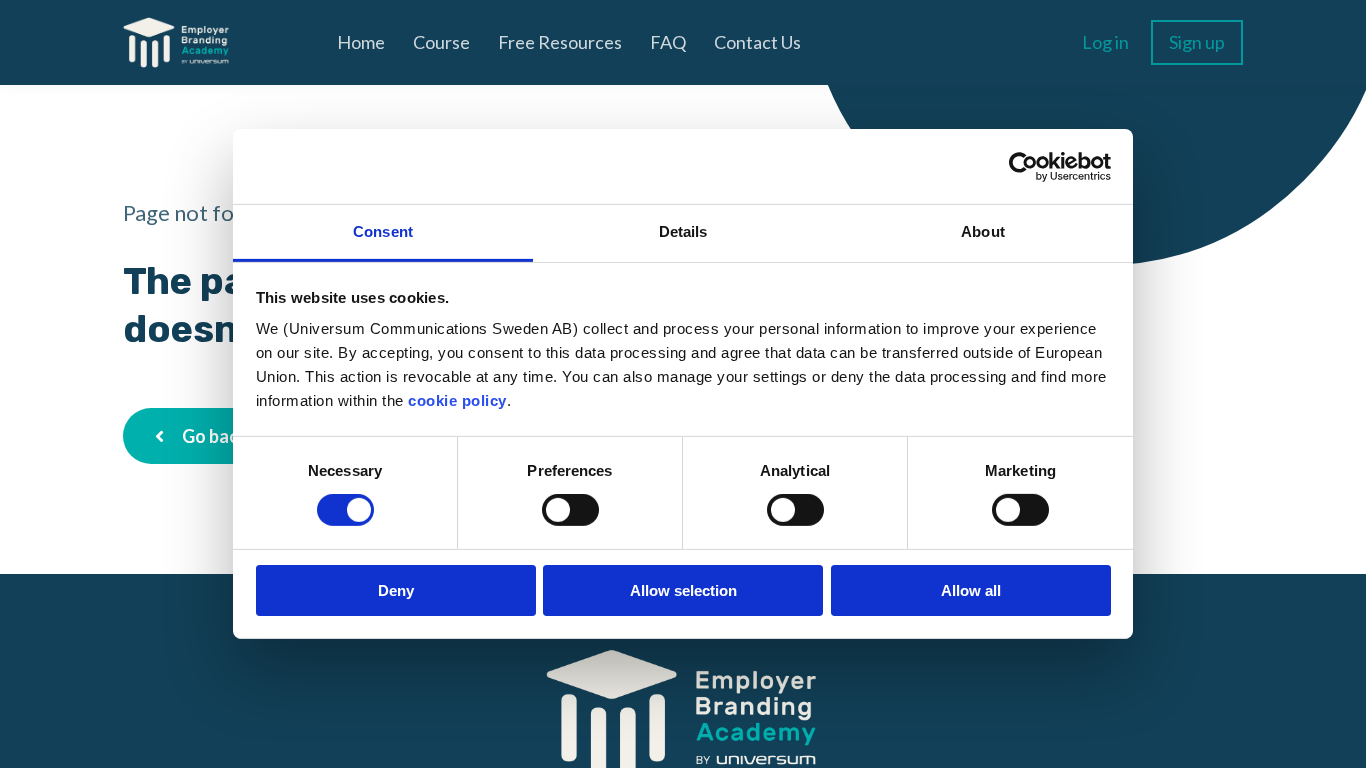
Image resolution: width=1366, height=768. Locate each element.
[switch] (570, 510)
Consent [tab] (383, 231)
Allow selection (683, 590)
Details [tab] (683, 231)
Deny (396, 590)
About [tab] (983, 231)
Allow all (971, 590)
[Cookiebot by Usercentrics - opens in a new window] (1023, 166)
